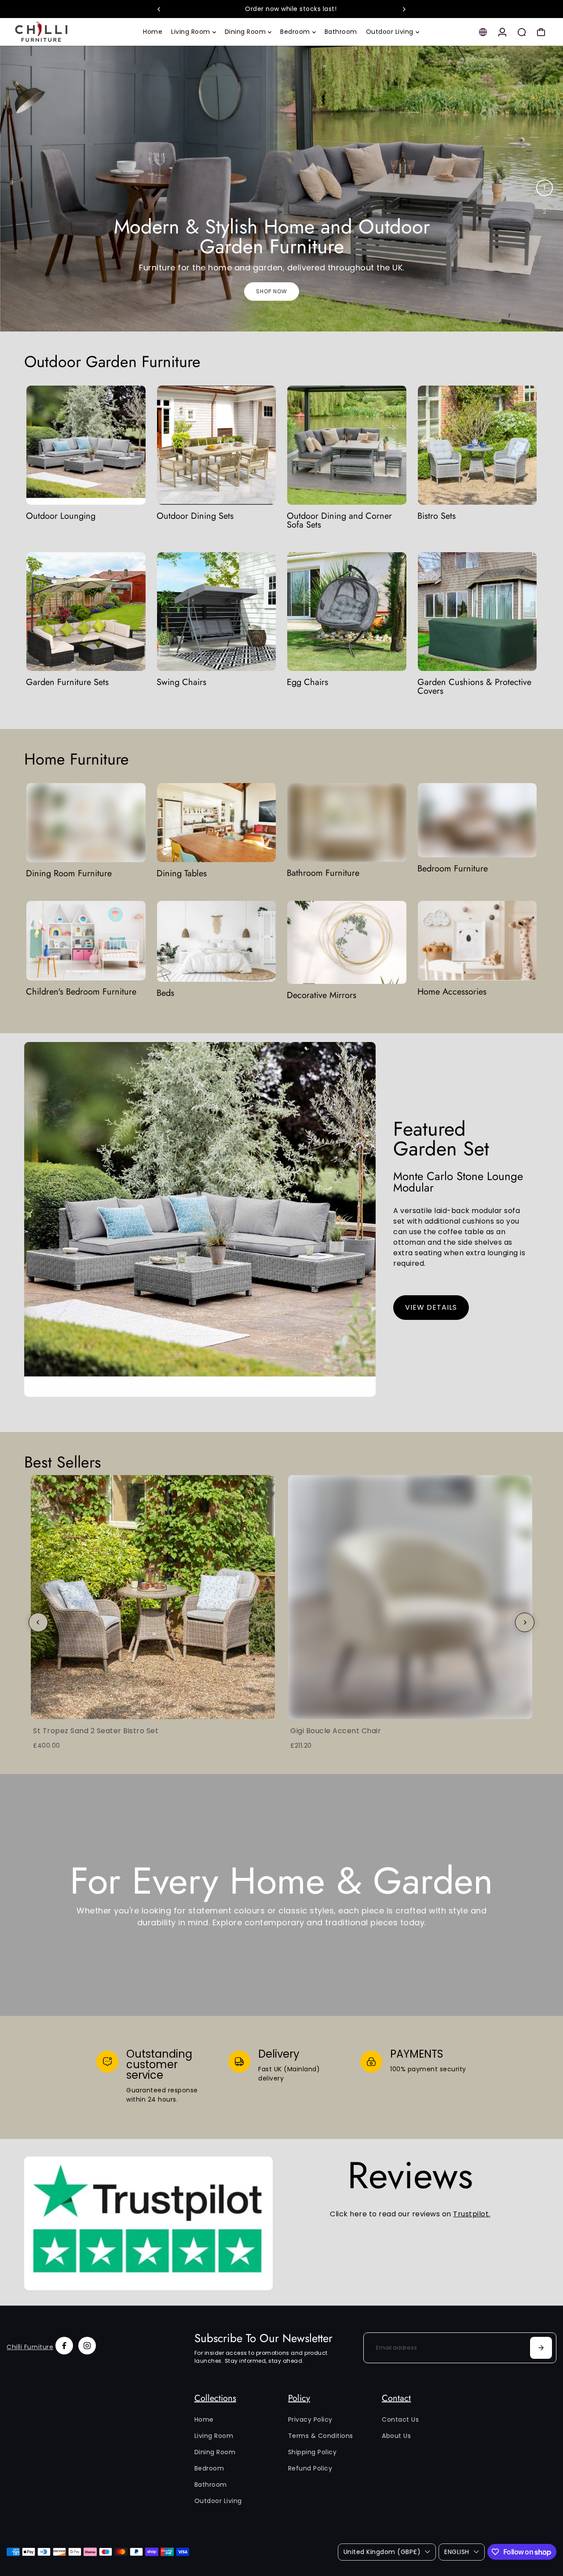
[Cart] (541, 32)
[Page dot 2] (545, 211)
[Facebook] (64, 2346)
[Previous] (159, 9)
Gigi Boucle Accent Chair (336, 1731)
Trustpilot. (472, 2214)
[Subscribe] (541, 2348)
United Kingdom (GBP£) (382, 2552)
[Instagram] (87, 2346)
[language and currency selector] (483, 32)
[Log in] (502, 32)
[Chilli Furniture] (68, 32)
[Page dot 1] (545, 188)
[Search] (522, 32)
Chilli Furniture (30, 2347)
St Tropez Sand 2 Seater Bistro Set (96, 1731)
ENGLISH (457, 2552)
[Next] (404, 9)
